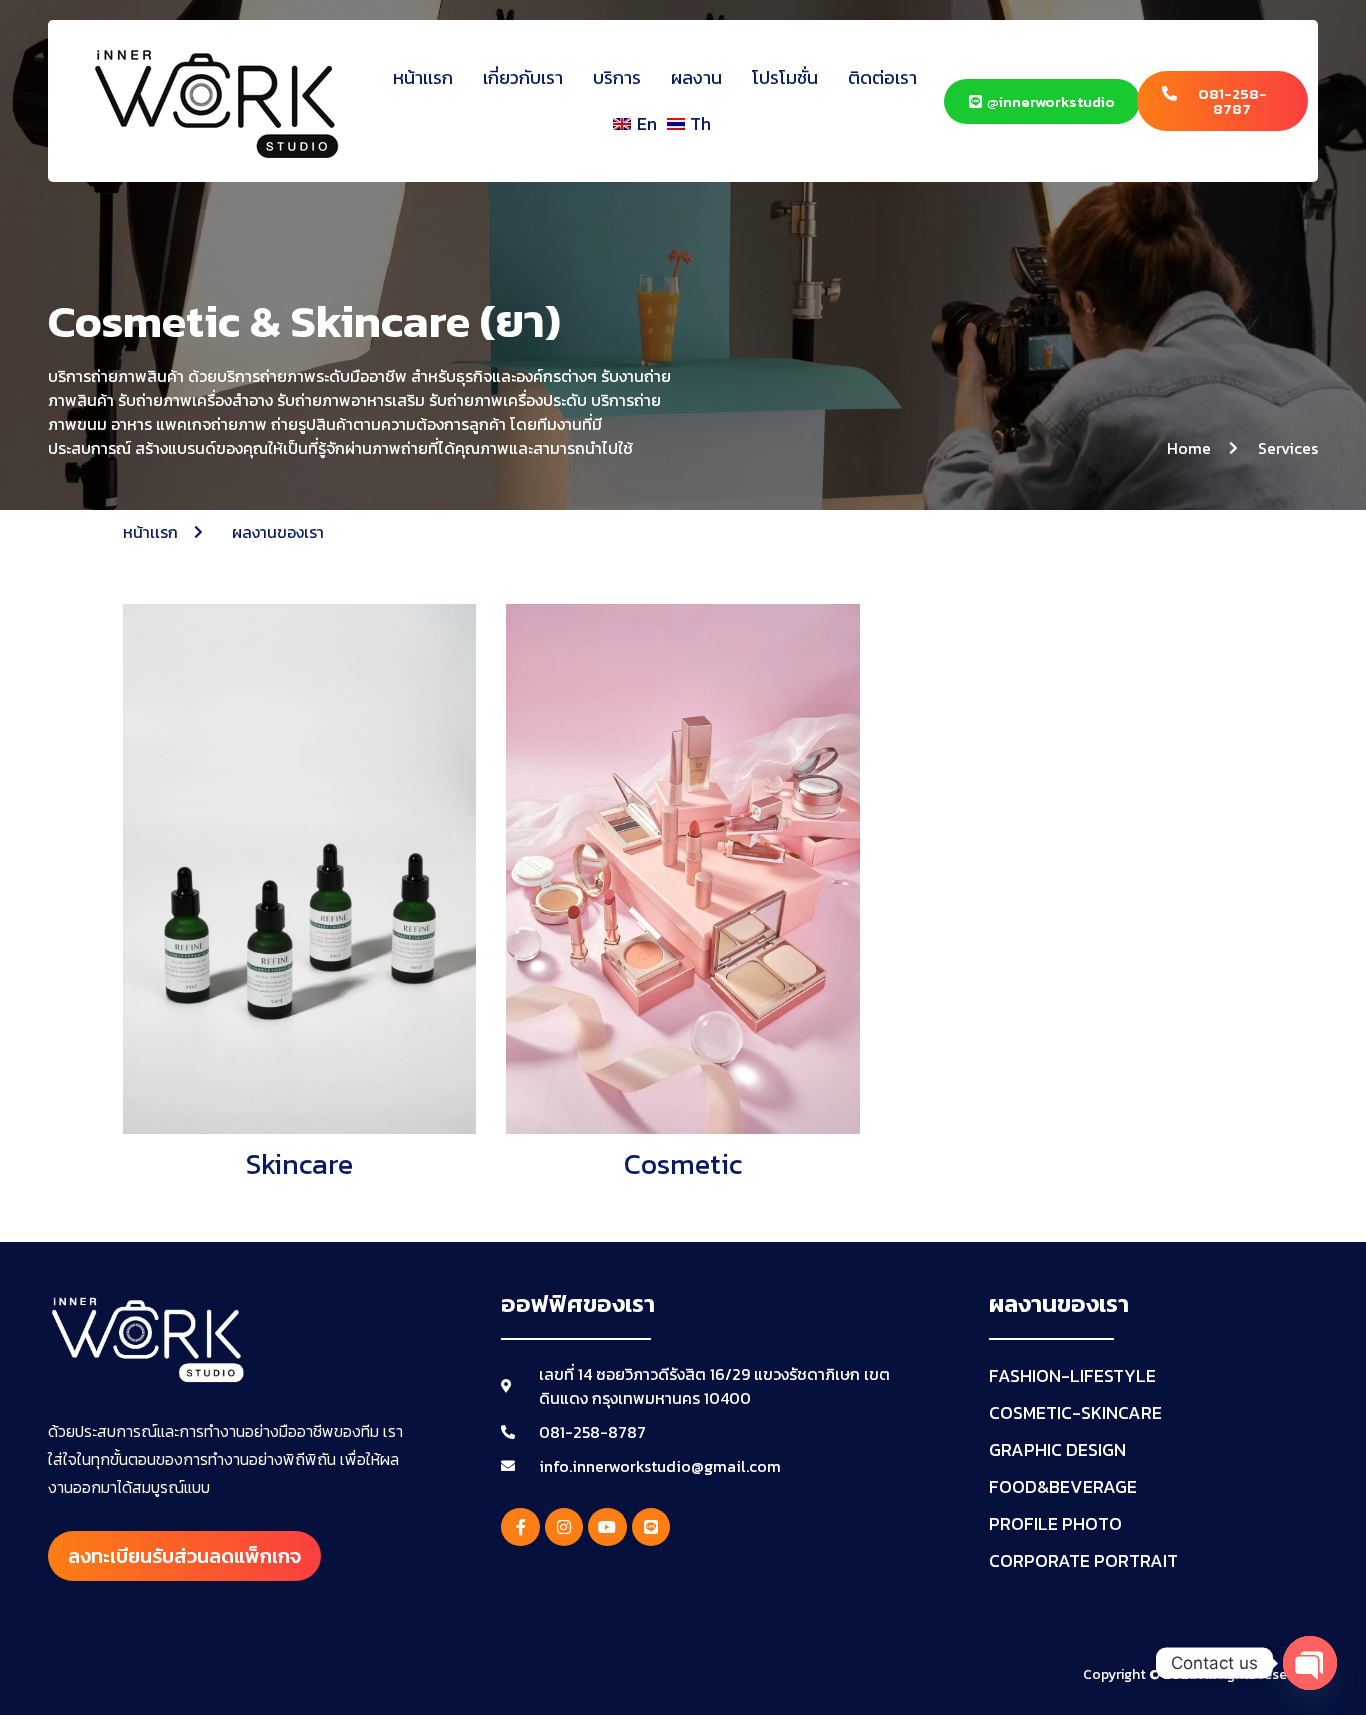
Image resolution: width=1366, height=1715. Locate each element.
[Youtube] (607, 1527)
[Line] (651, 1527)
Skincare (299, 1164)
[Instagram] (564, 1527)
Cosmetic (683, 1164)
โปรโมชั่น (785, 77)
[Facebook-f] (520, 1527)
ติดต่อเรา (882, 77)
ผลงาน (696, 77)
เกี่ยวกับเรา (523, 77)
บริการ (617, 77)
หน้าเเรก (423, 77)
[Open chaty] (1310, 1663)
